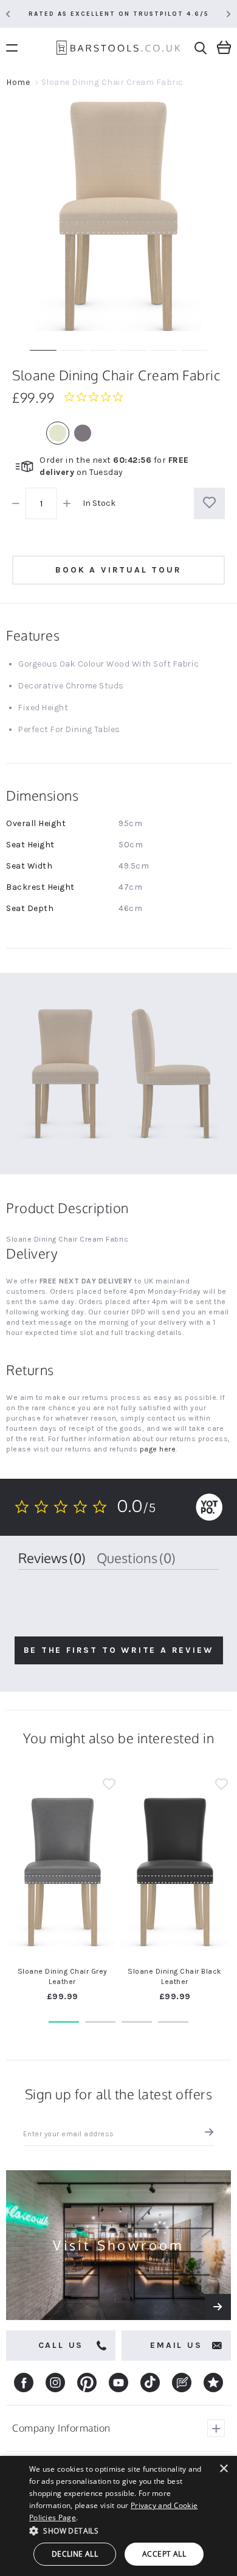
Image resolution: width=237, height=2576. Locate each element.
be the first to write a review (119, 1650)
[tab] (52, 1558)
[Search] (201, 48)
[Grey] (83, 433)
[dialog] (118, 2516)
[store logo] (118, 49)
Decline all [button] (75, 2554)
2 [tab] (100, 2022)
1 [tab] (64, 2022)
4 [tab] (173, 2022)
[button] (109, 1786)
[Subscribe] (206, 2134)
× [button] (223, 2469)
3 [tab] (137, 2022)
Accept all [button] (164, 2554)
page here (158, 1449)
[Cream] (58, 433)
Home (18, 82)
